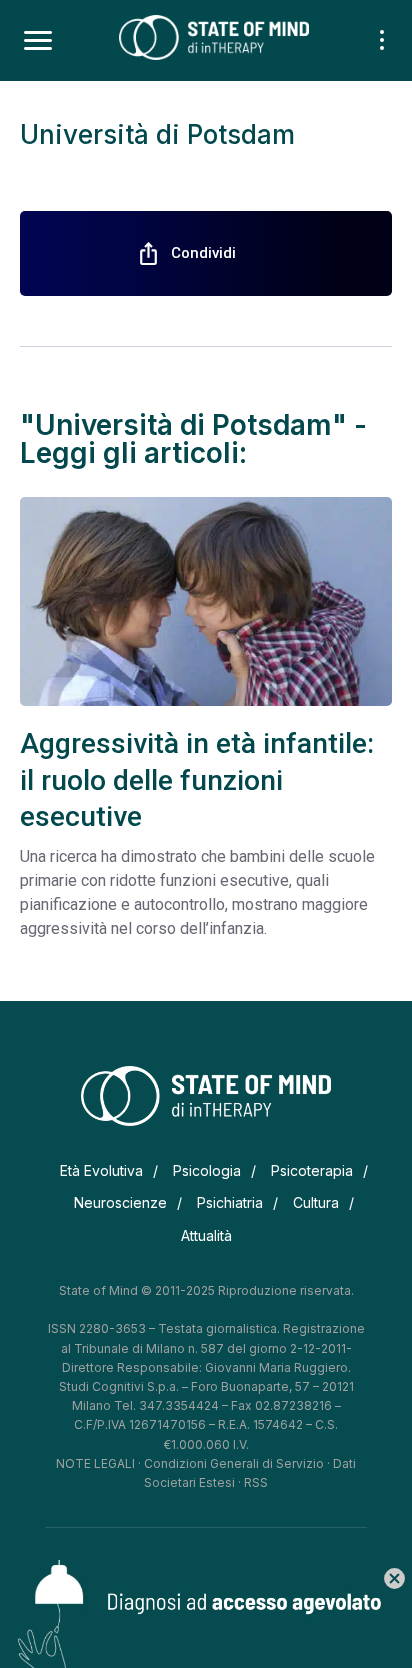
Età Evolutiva (101, 1170)
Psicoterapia (312, 1170)
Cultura (316, 1202)
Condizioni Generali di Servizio (234, 1463)
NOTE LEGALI (95, 1463)
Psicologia (207, 1170)
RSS (256, 1482)
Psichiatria (230, 1202)
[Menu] (38, 41)
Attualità (206, 1235)
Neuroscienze (120, 1202)
